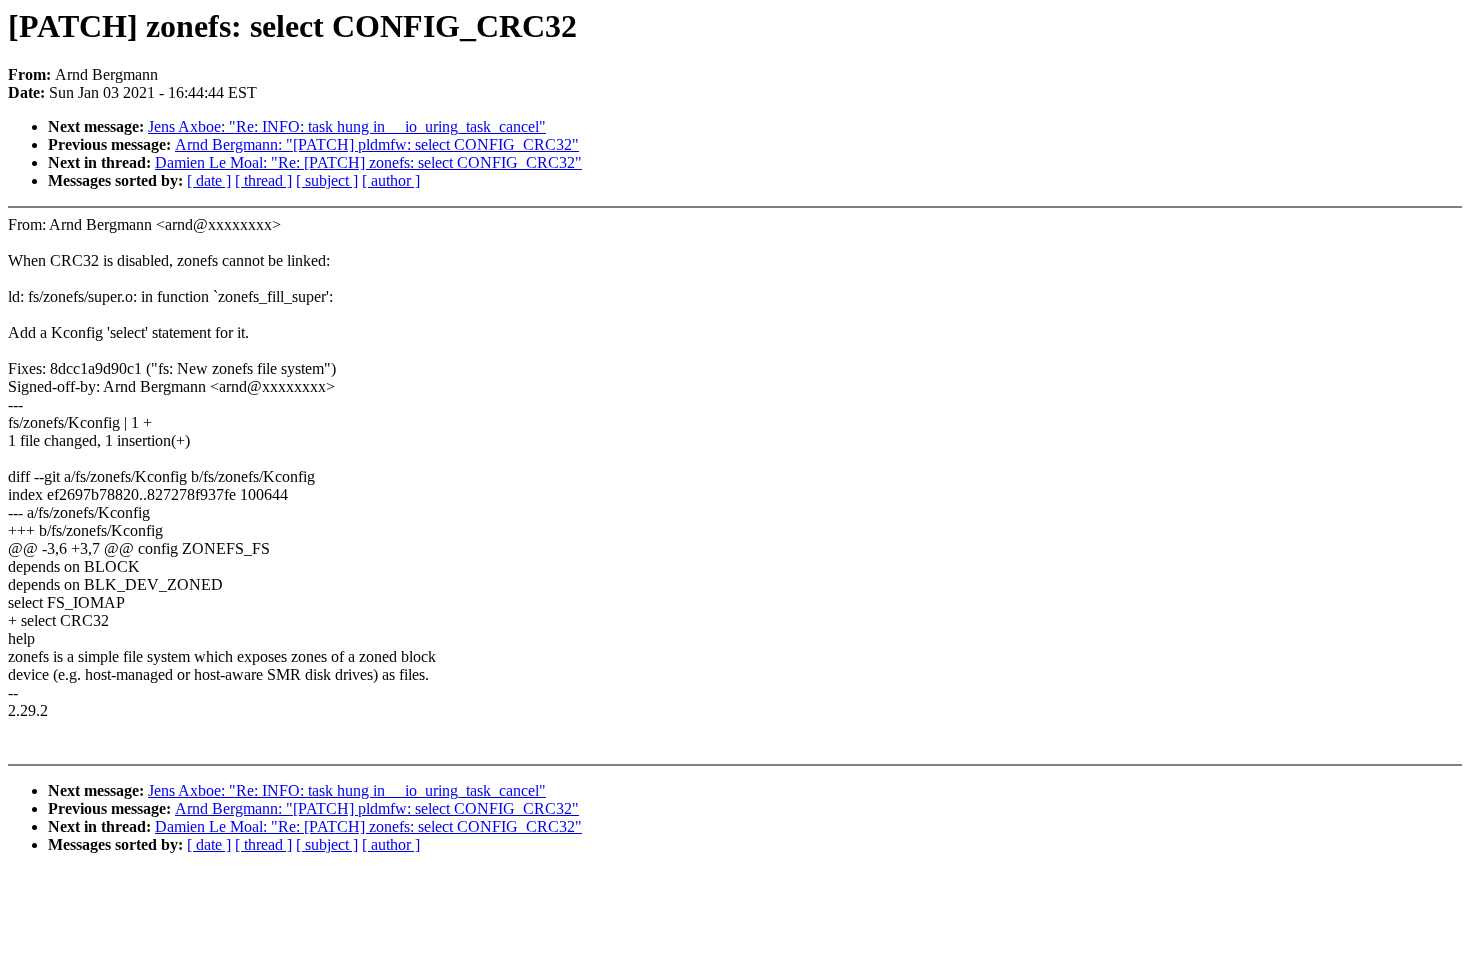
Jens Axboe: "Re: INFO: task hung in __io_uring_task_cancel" (347, 126)
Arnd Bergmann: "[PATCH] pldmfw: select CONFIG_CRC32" (377, 144)
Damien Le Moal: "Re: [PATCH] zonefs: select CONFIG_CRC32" (368, 162)
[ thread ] (263, 180)
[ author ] (391, 180)
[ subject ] (327, 180)
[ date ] (209, 180)
